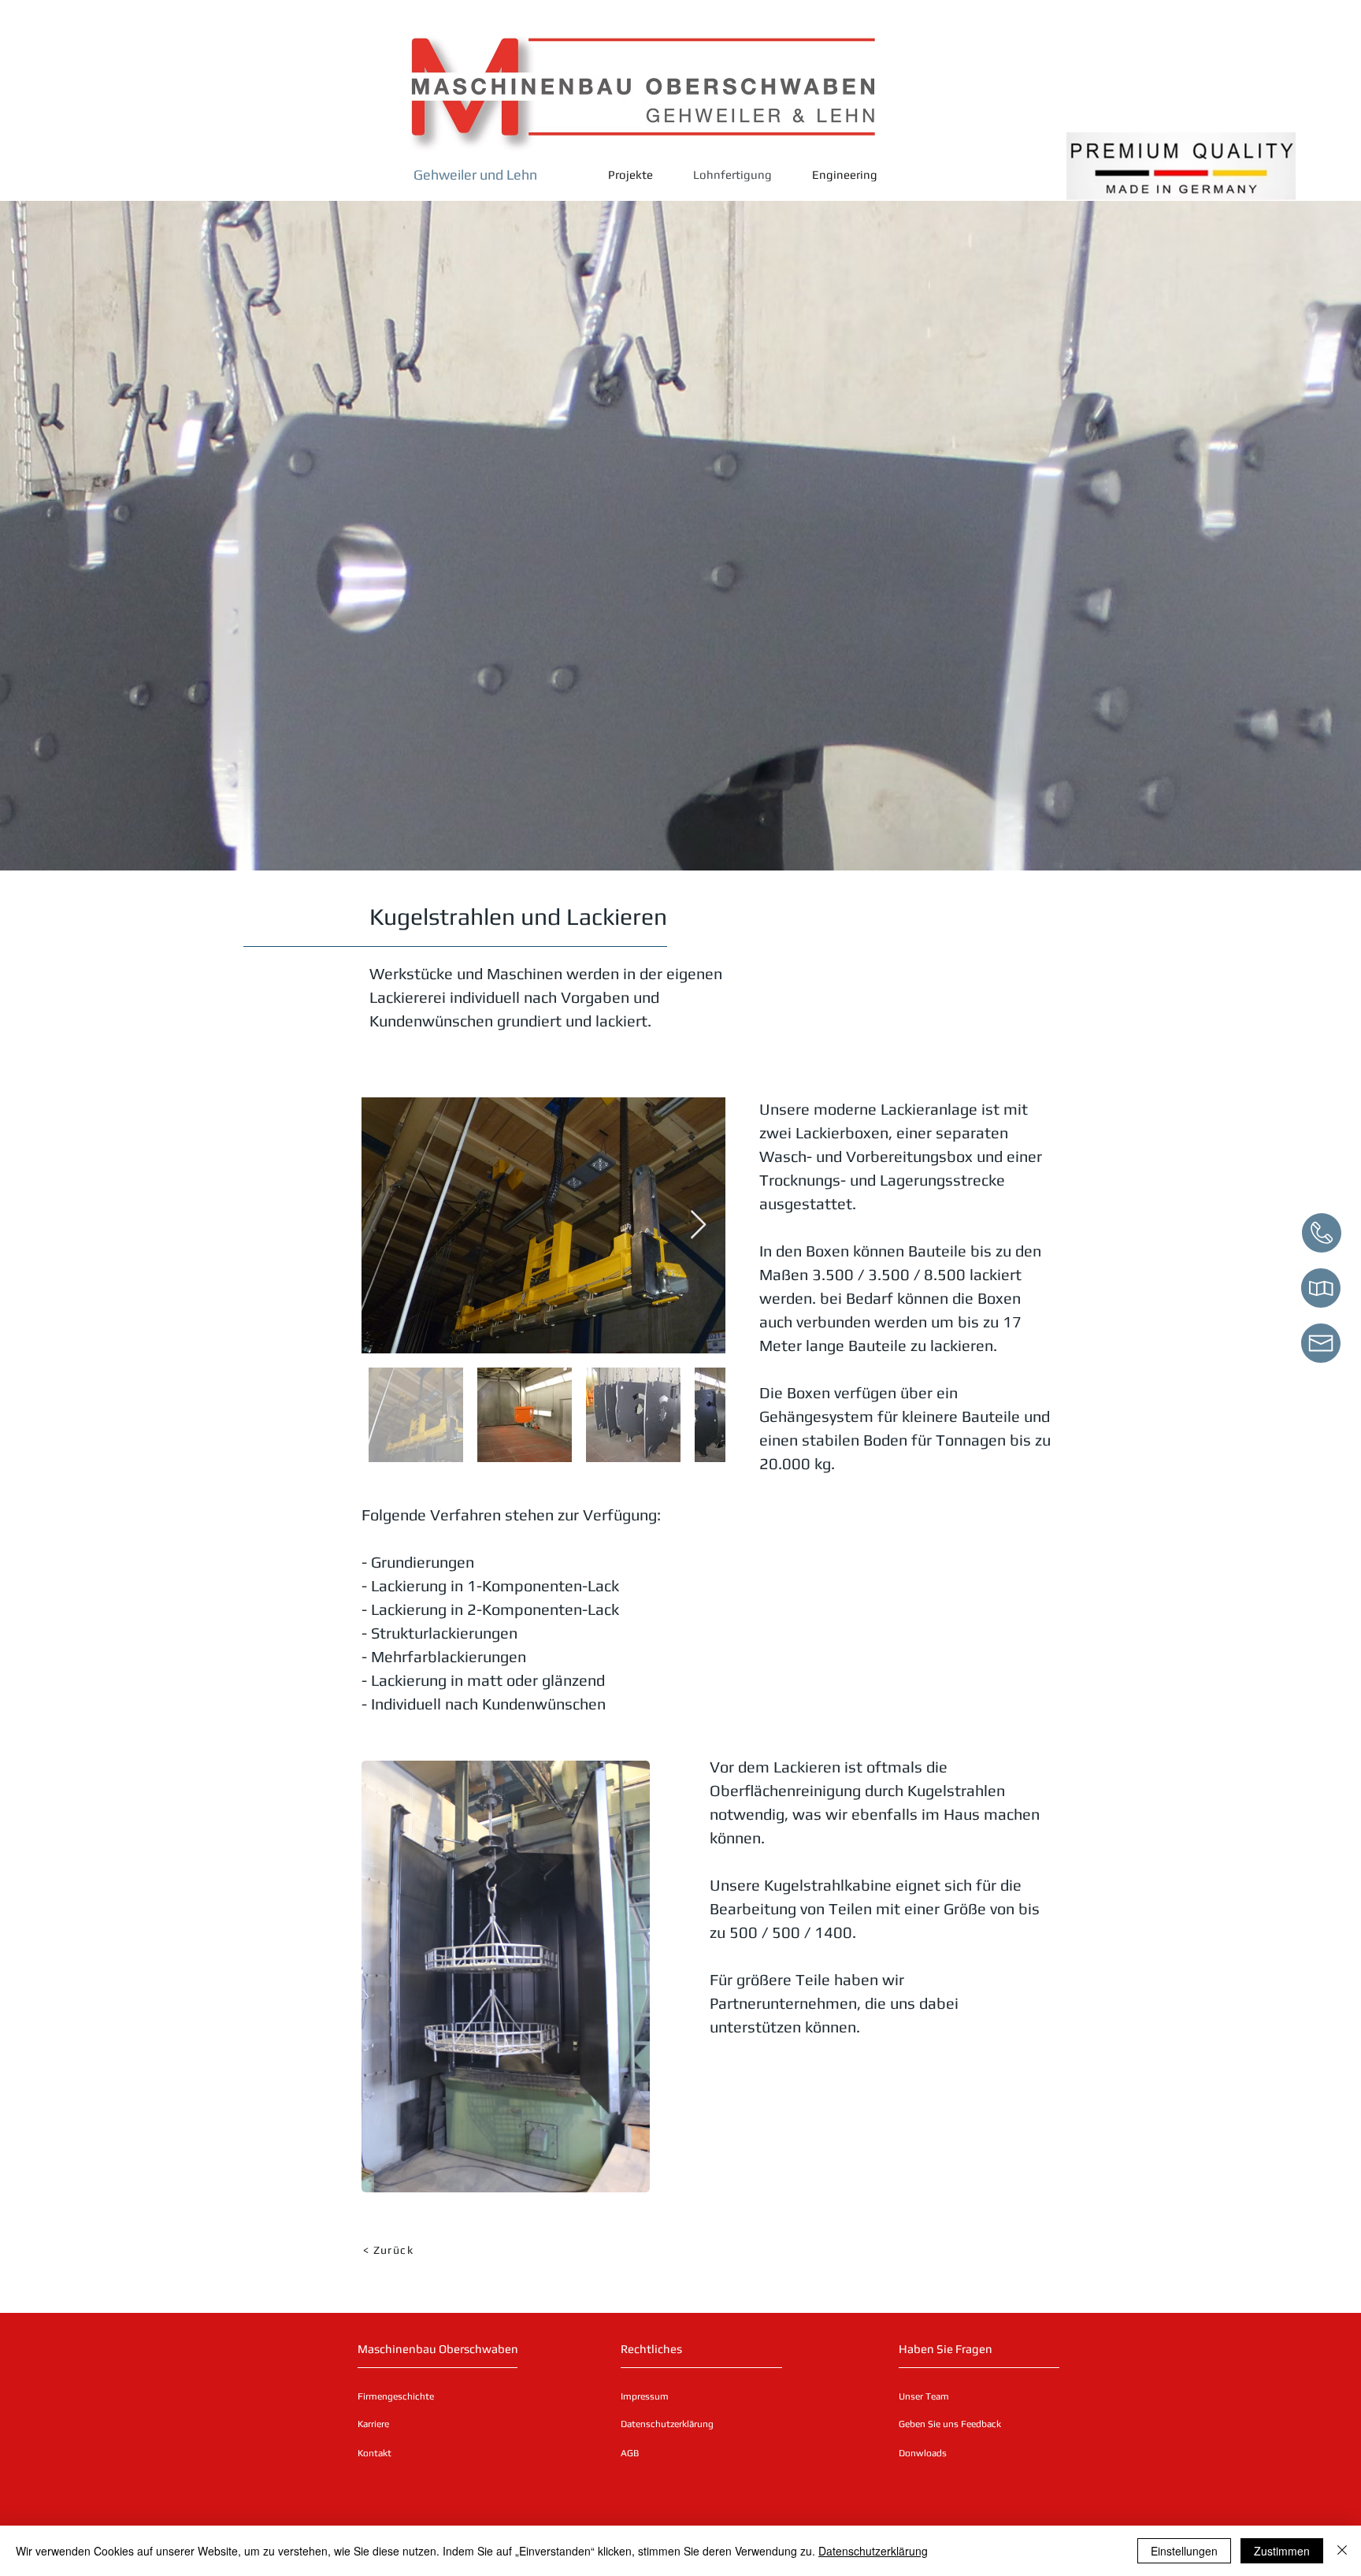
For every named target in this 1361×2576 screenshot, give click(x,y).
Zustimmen (1282, 2551)
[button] (400, 2453)
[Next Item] (698, 1225)
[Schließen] (1342, 2551)
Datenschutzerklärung (873, 2551)
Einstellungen (1184, 2551)
